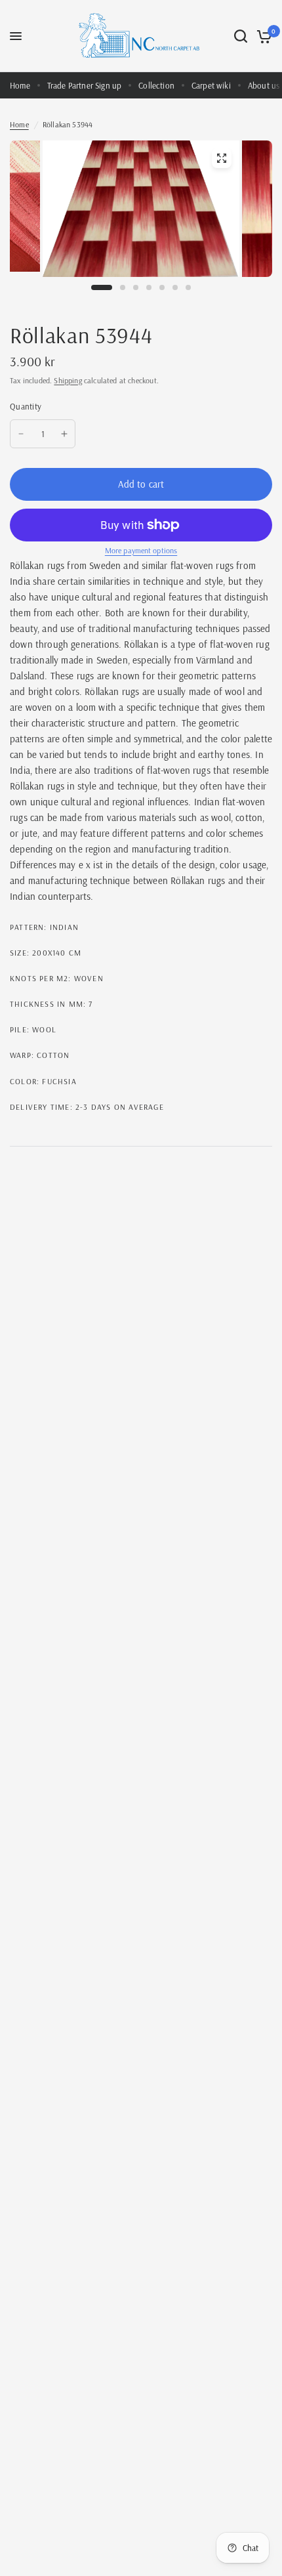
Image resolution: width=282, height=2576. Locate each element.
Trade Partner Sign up (85, 85)
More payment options (141, 551)
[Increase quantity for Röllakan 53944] (64, 434)
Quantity (26, 406)
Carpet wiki (211, 85)
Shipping (68, 380)
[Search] (241, 36)
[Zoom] (222, 158)
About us (264, 85)
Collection (156, 85)
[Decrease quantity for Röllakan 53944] (21, 434)
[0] (262, 36)
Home (20, 85)
